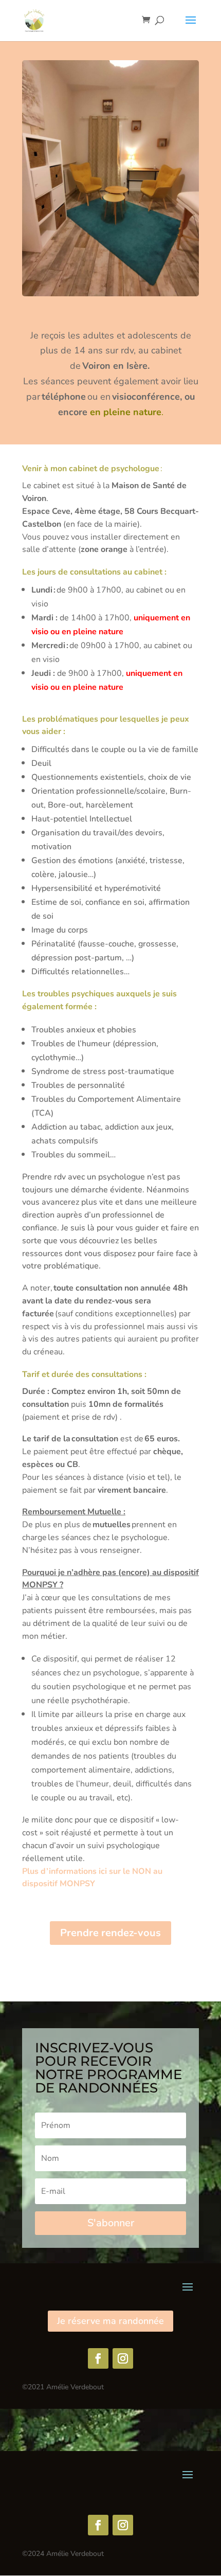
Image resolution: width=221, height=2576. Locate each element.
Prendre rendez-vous (110, 1933)
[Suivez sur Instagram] (123, 2358)
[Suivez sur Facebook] (98, 2358)
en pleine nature (126, 412)
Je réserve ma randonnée (110, 2321)
